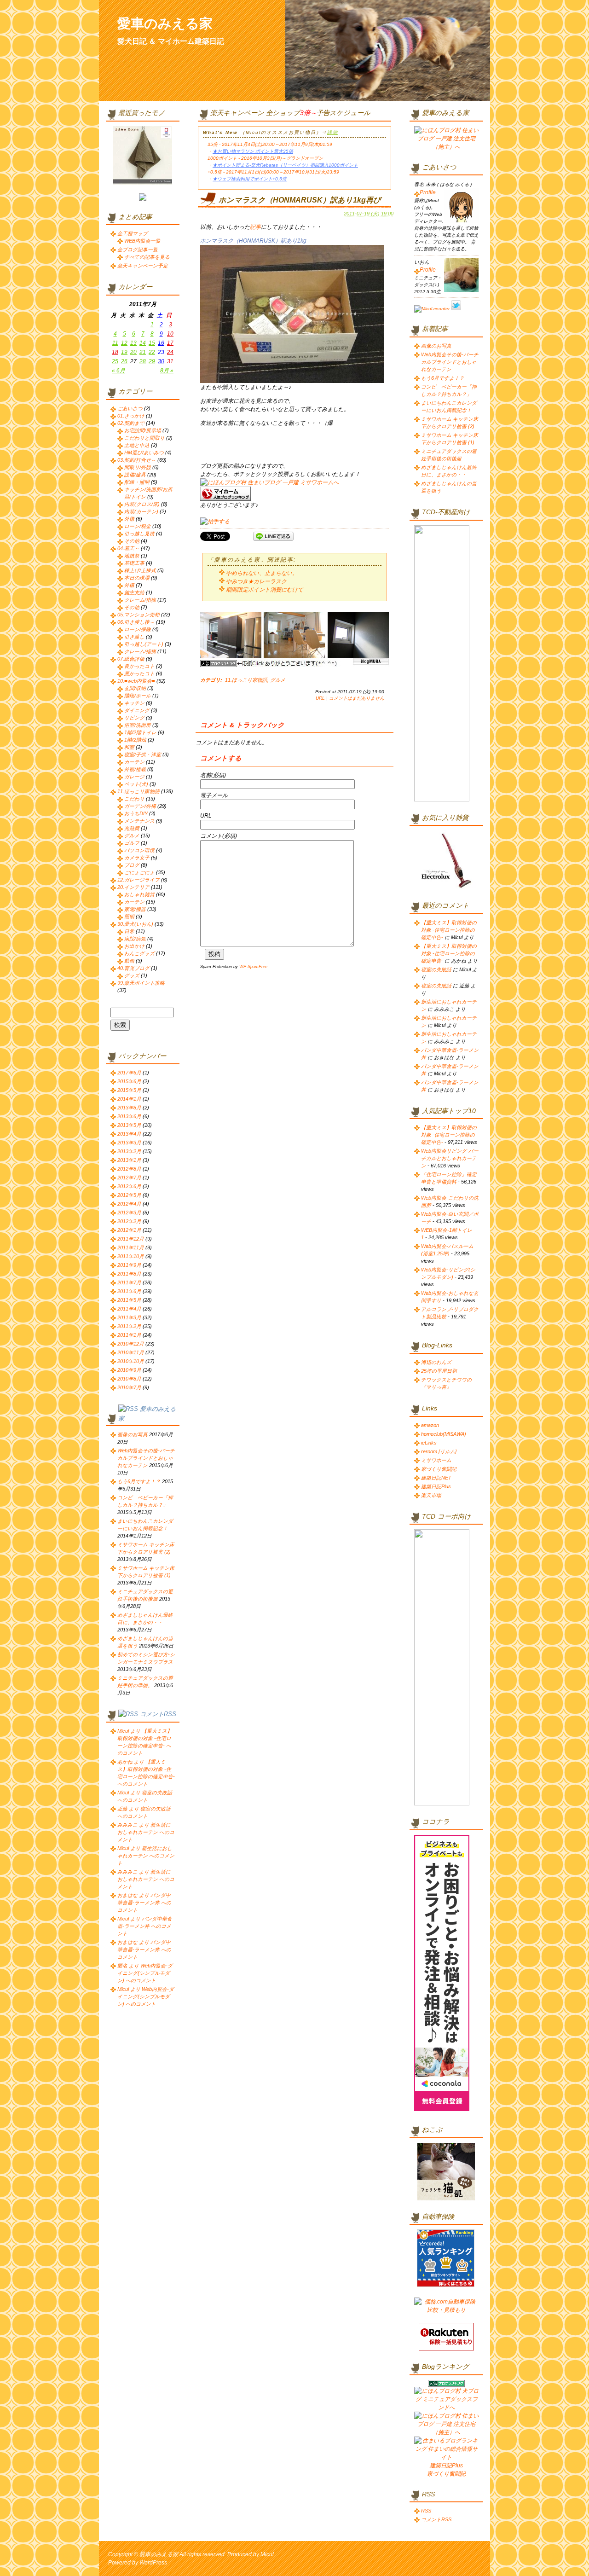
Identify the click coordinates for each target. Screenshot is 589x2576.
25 (115, 361)
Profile (428, 192)
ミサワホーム (436, 1460)
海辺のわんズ (436, 1362)
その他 (132, 541)
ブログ (132, 865)
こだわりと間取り (144, 438)
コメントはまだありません (357, 698)
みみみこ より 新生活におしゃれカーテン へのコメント (146, 1832)
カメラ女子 (137, 858)
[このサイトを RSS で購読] (128, 1409)
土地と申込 (137, 445)
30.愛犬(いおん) (135, 924)
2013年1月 (129, 1160)
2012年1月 (129, 1230)
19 (124, 352)
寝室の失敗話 (436, 969)
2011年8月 (129, 1274)
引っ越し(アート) (144, 644)
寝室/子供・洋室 (143, 754)
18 (115, 352)
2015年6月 (129, 1081)
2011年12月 (131, 1239)
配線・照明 (137, 482)
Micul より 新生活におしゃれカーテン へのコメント (146, 1856)
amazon (430, 1425)
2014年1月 (129, 1099)
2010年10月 (131, 1361)
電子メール (214, 795)
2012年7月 (129, 1178)
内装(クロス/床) (142, 504)
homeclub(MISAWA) (444, 1434)
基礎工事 (134, 563)
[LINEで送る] (273, 536)
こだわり (134, 799)
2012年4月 (129, 1204)
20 (133, 352)
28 (143, 361)
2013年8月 (129, 1108)
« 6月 (118, 371)
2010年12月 (131, 1344)
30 (161, 361)
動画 (129, 961)
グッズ (132, 975)
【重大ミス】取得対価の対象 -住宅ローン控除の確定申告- (449, 930)
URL (320, 698)
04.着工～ (128, 548)
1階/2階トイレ (140, 732)
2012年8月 (129, 1169)
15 (152, 343)
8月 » (167, 371)
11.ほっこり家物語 (246, 680)
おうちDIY (136, 813)
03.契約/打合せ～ (137, 460)
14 (143, 343)
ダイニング (137, 710)
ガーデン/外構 (140, 806)
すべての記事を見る (147, 257)
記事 (255, 227)
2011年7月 (129, 1282)
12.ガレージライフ (139, 880)
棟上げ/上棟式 (140, 570)
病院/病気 (135, 939)
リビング (134, 718)
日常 (129, 931)
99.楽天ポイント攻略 (141, 983)
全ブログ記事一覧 (138, 249)
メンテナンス (139, 821)
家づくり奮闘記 (439, 1469)
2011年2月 (129, 1326)
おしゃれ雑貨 (139, 894)
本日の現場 (137, 578)
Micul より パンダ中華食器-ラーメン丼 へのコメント (145, 1926)
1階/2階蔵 (135, 740)
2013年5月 (129, 1125)
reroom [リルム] (439, 1451)
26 (124, 361)
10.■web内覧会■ (136, 681)
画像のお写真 (133, 1434)
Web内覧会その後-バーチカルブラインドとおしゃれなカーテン (146, 1458)
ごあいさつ (130, 408)
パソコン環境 (139, 850)
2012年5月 (129, 1195)
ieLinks (429, 1443)
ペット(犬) (136, 784)
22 (152, 352)
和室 (129, 747)
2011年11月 (131, 1247)
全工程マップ (133, 233)
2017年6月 (129, 1073)
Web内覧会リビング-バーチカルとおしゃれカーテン (450, 1158)
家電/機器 (135, 909)
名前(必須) (213, 775)
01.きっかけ (131, 416)
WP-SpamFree (253, 967)
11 (115, 343)
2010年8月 (129, 1379)
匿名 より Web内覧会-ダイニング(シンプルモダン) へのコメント (145, 1973)
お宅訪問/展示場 (143, 430)
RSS (426, 2511)
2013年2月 (129, 1151)
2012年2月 (129, 1221)
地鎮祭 (132, 556)
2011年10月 (131, 1256)
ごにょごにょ (139, 872)
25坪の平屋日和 (439, 1371)
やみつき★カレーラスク (256, 581)
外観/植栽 (135, 769)
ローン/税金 (138, 526)
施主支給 (134, 592)
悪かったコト (139, 673)
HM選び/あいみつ (144, 453)
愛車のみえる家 (165, 23)
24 (170, 352)
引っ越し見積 (139, 534)
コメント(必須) (219, 836)
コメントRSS (158, 1714)
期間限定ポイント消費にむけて (265, 590)
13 (133, 343)
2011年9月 (129, 1265)
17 (170, 343)
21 (143, 352)
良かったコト (139, 666)
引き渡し (134, 637)
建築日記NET (436, 1478)
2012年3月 (129, 1213)
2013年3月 (129, 1143)
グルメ (278, 680)
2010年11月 (131, 1352)
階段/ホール (138, 696)
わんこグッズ (139, 953)
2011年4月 (129, 1309)
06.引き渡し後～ (136, 622)
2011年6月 (129, 1291)
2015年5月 (129, 1090)
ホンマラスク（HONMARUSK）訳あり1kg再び (300, 200)
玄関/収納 (135, 688)
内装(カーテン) (141, 511)
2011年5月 (129, 1300)
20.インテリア (133, 887)
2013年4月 (129, 1134)
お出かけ (134, 946)
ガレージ (134, 777)
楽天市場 (431, 1495)
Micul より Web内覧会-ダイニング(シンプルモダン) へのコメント (146, 1996)
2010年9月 (129, 1370)
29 (152, 361)
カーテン (134, 762)
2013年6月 (129, 1116)
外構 (129, 519)
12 (124, 343)
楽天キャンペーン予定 (143, 266)
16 (161, 343)
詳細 (333, 132)
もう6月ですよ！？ (139, 1481)
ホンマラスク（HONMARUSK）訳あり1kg (253, 241)
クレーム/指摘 (140, 600)
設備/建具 (135, 475)
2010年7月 (129, 1387)
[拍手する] (215, 522)
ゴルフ (132, 843)
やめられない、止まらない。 (262, 573)
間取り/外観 (138, 467)
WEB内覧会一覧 (142, 241)
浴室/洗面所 (138, 725)
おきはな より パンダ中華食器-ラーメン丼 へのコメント (144, 1903)
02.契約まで (131, 423)
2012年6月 (129, 1186)
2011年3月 (129, 1317)
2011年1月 (129, 1335)
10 (170, 334)
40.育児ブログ (133, 968)
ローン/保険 (138, 629)
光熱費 (132, 828)
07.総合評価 (131, 659)
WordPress (153, 2563)
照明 (129, 917)
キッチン (134, 703)
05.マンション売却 (139, 615)
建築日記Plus (436, 1486)
